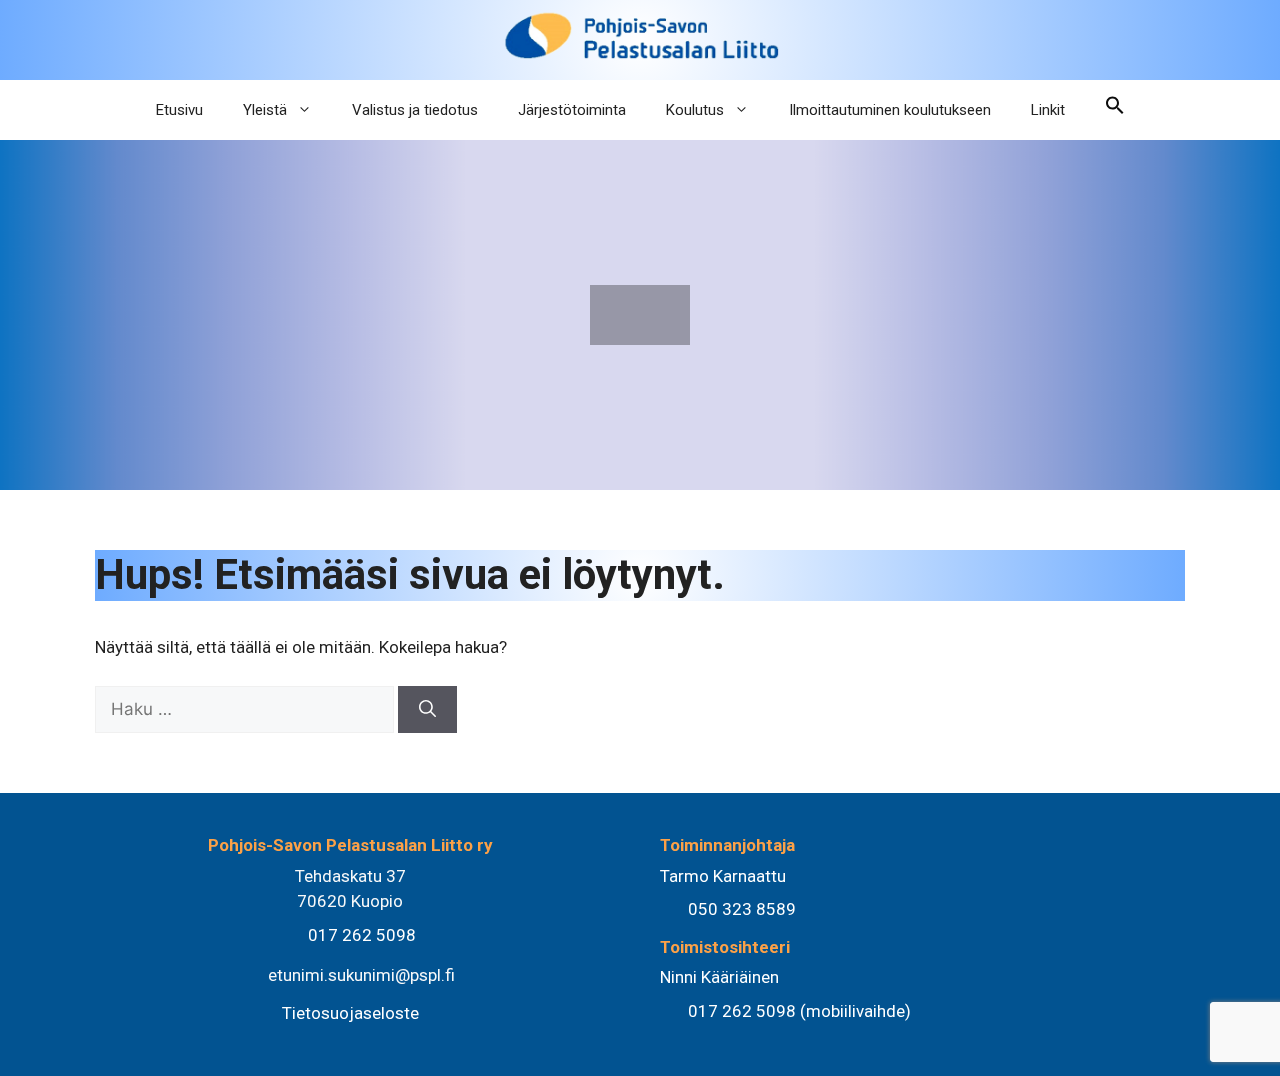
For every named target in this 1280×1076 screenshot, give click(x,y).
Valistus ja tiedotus (415, 110)
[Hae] (427, 710)
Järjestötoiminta (572, 110)
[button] (1115, 110)
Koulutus (695, 110)
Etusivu (179, 110)
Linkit (1048, 110)
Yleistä (265, 110)
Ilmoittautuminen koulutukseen (890, 110)
